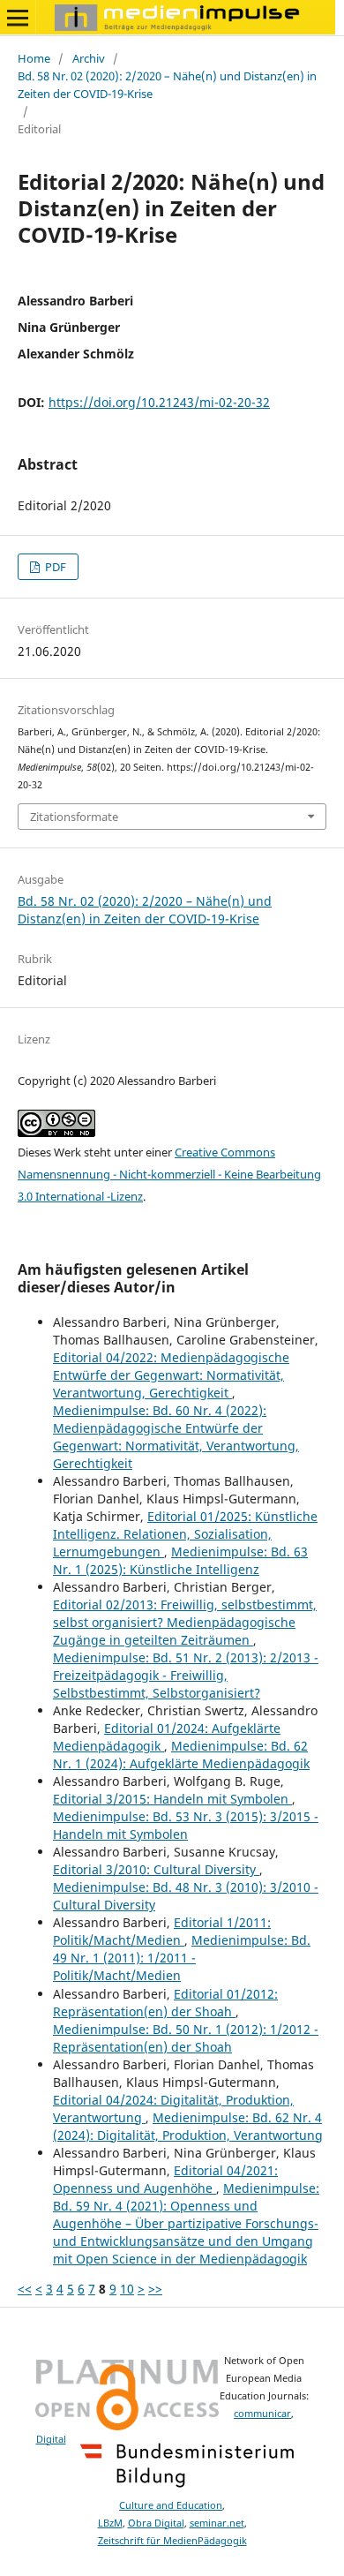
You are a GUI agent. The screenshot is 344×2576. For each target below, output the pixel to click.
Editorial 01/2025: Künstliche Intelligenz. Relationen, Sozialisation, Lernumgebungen (185, 1534)
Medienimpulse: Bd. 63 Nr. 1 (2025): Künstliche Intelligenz (180, 1560)
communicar (262, 2414)
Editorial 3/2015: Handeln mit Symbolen (172, 1799)
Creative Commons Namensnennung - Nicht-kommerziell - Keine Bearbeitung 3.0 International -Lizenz (169, 1174)
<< (25, 2289)
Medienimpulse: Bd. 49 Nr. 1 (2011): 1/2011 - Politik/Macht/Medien (182, 1958)
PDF (54, 567)
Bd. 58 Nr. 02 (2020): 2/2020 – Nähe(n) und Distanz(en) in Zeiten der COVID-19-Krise (167, 85)
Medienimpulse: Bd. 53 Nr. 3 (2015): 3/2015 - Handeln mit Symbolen (186, 1825)
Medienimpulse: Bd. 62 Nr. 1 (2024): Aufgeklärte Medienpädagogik (181, 1755)
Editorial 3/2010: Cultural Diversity (156, 1869)
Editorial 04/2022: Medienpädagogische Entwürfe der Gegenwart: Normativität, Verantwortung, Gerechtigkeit (171, 1375)
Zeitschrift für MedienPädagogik (172, 2541)
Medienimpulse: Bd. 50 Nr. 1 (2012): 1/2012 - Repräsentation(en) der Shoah (186, 2038)
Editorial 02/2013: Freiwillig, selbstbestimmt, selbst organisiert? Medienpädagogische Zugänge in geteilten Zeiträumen (185, 1622)
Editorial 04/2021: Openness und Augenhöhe (165, 2179)
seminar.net (217, 2523)
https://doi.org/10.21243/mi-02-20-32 (159, 402)
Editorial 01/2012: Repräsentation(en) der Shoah (165, 2003)
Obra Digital (156, 2523)
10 (127, 2289)
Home (34, 58)
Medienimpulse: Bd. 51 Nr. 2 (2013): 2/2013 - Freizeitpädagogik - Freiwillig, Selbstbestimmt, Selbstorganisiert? (186, 1675)
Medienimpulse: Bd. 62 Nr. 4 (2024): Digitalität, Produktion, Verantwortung (188, 2126)
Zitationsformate (74, 817)
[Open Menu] (18, 18)
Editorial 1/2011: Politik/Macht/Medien (162, 1931)
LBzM (110, 2523)
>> (155, 2289)
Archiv (89, 58)
